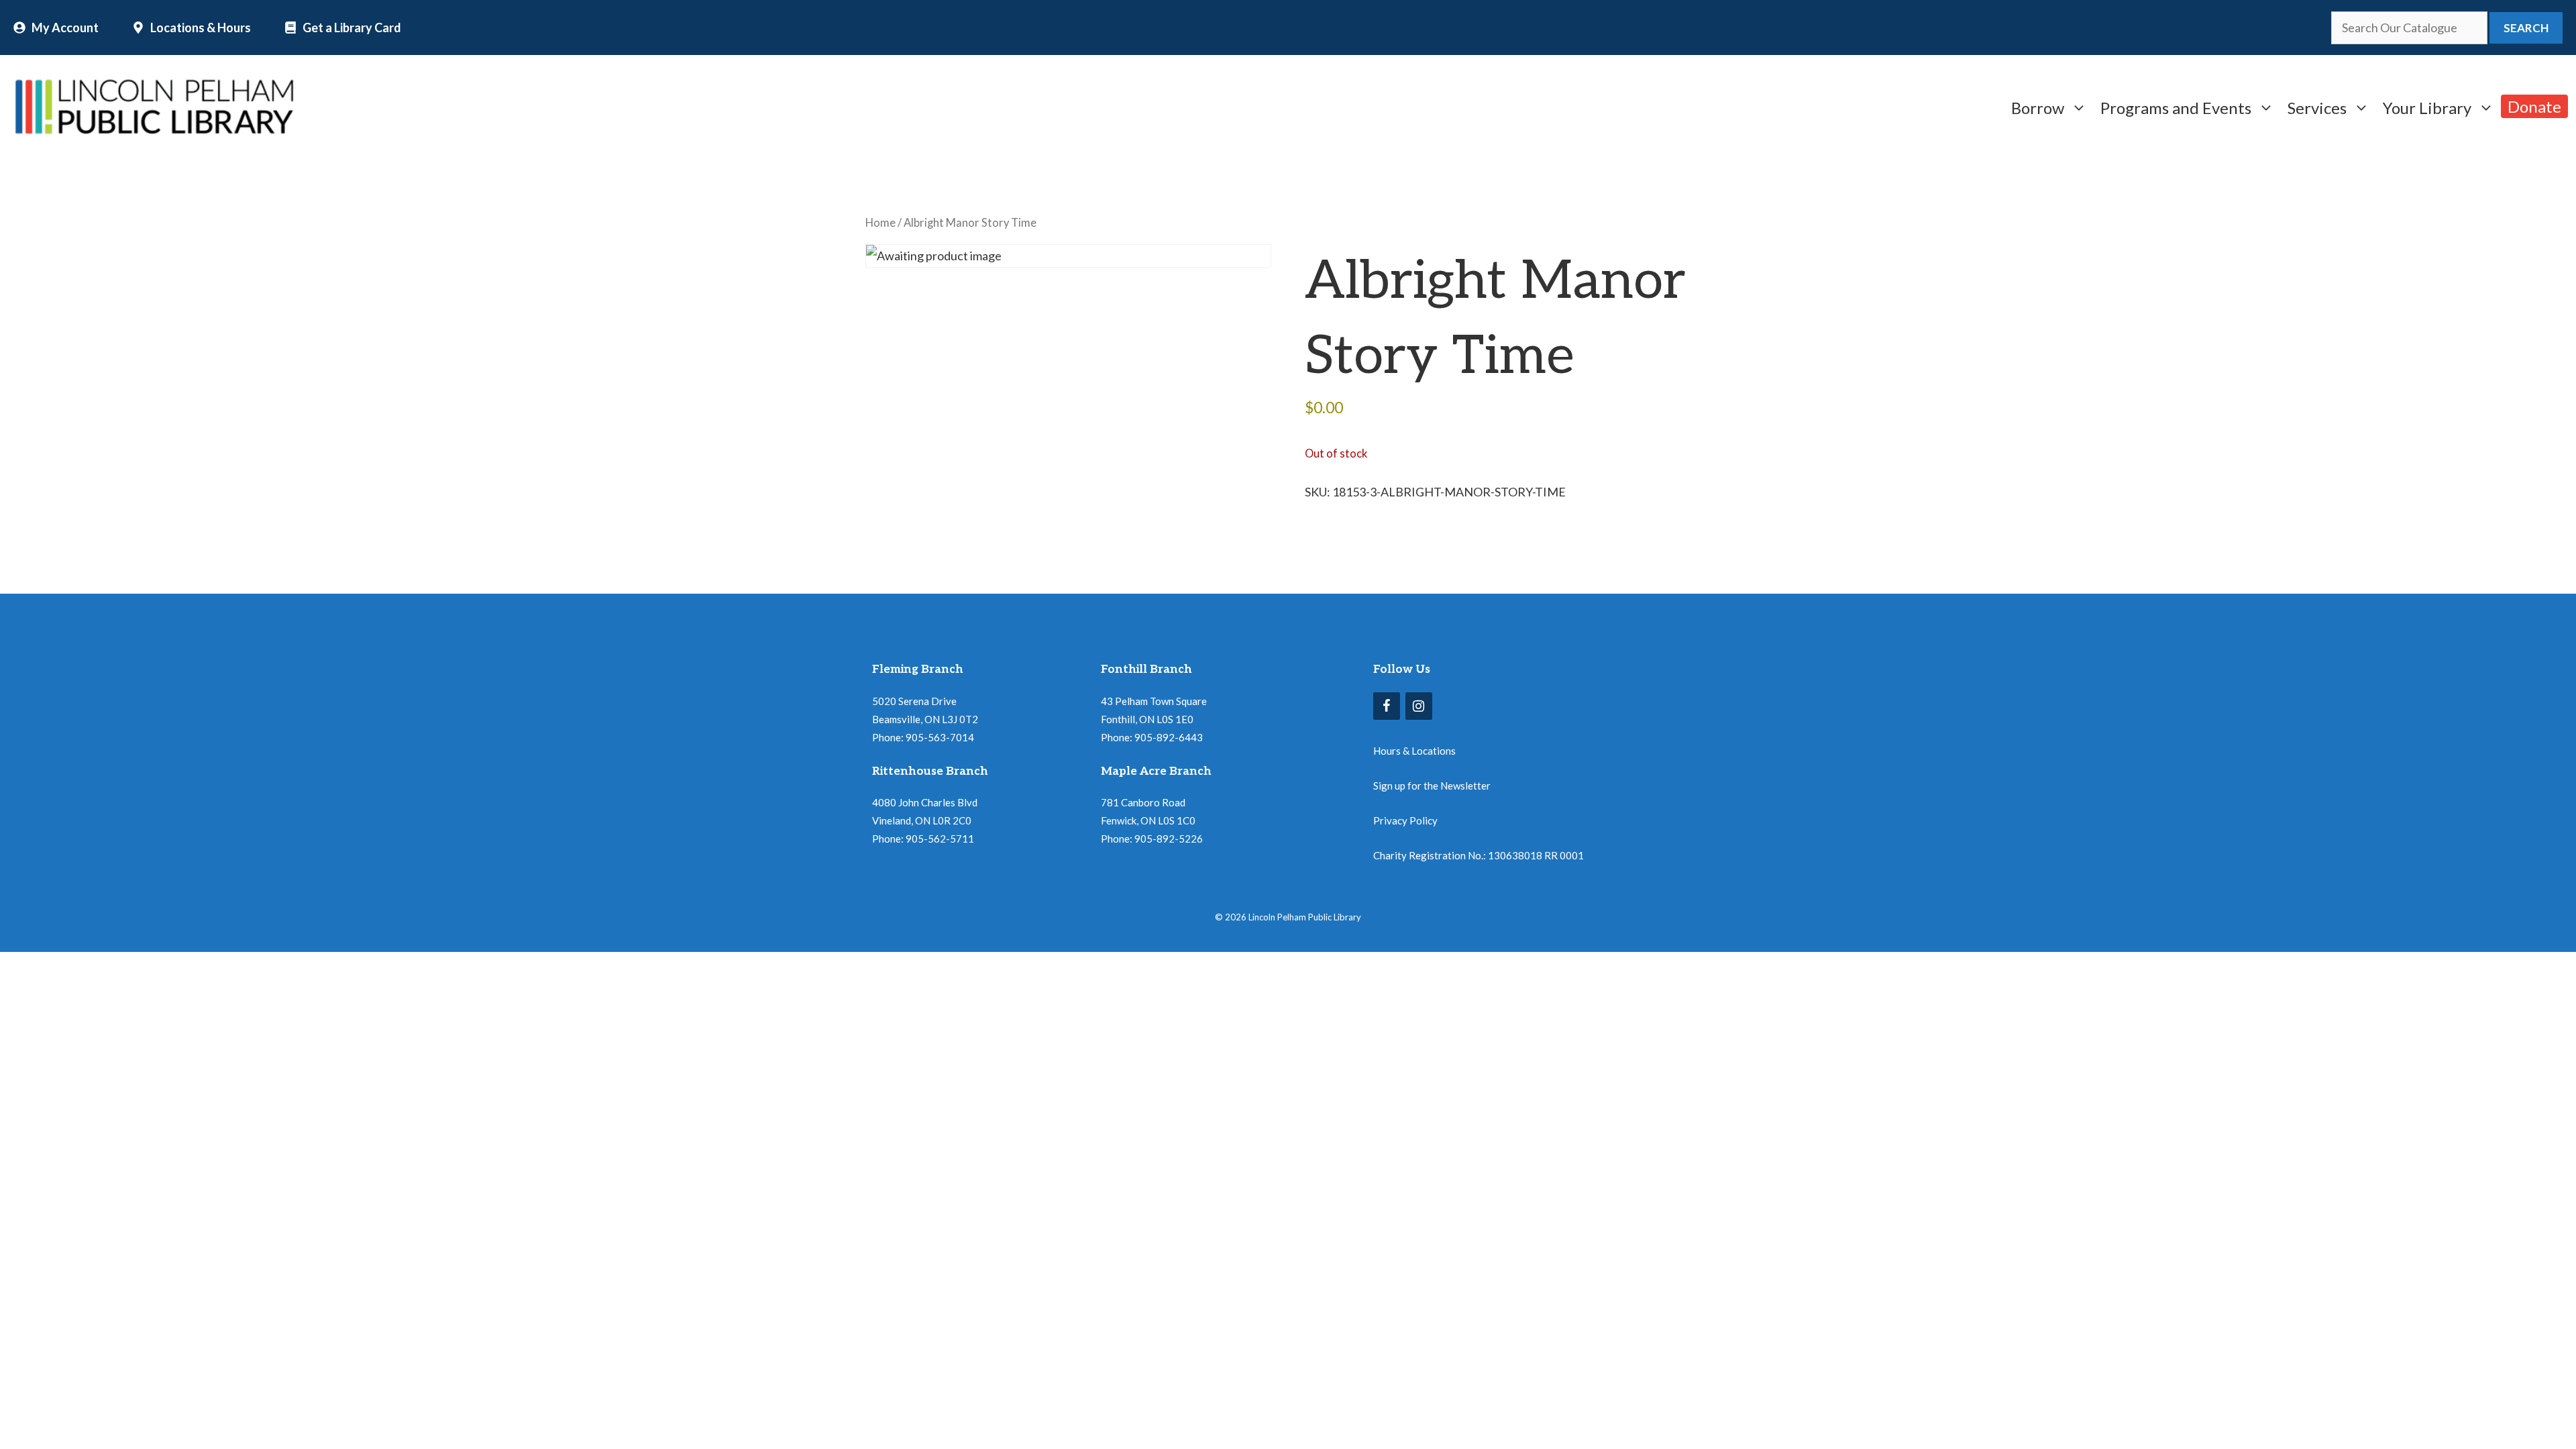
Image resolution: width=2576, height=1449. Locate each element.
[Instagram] (1419, 706)
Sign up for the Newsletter (1432, 786)
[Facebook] (1387, 706)
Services (2317, 106)
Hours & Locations (1414, 751)
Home (880, 223)
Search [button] (2526, 28)
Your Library (2427, 106)
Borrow (2038, 106)
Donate (2534, 106)
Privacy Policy (1405, 820)
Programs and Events (2176, 106)
